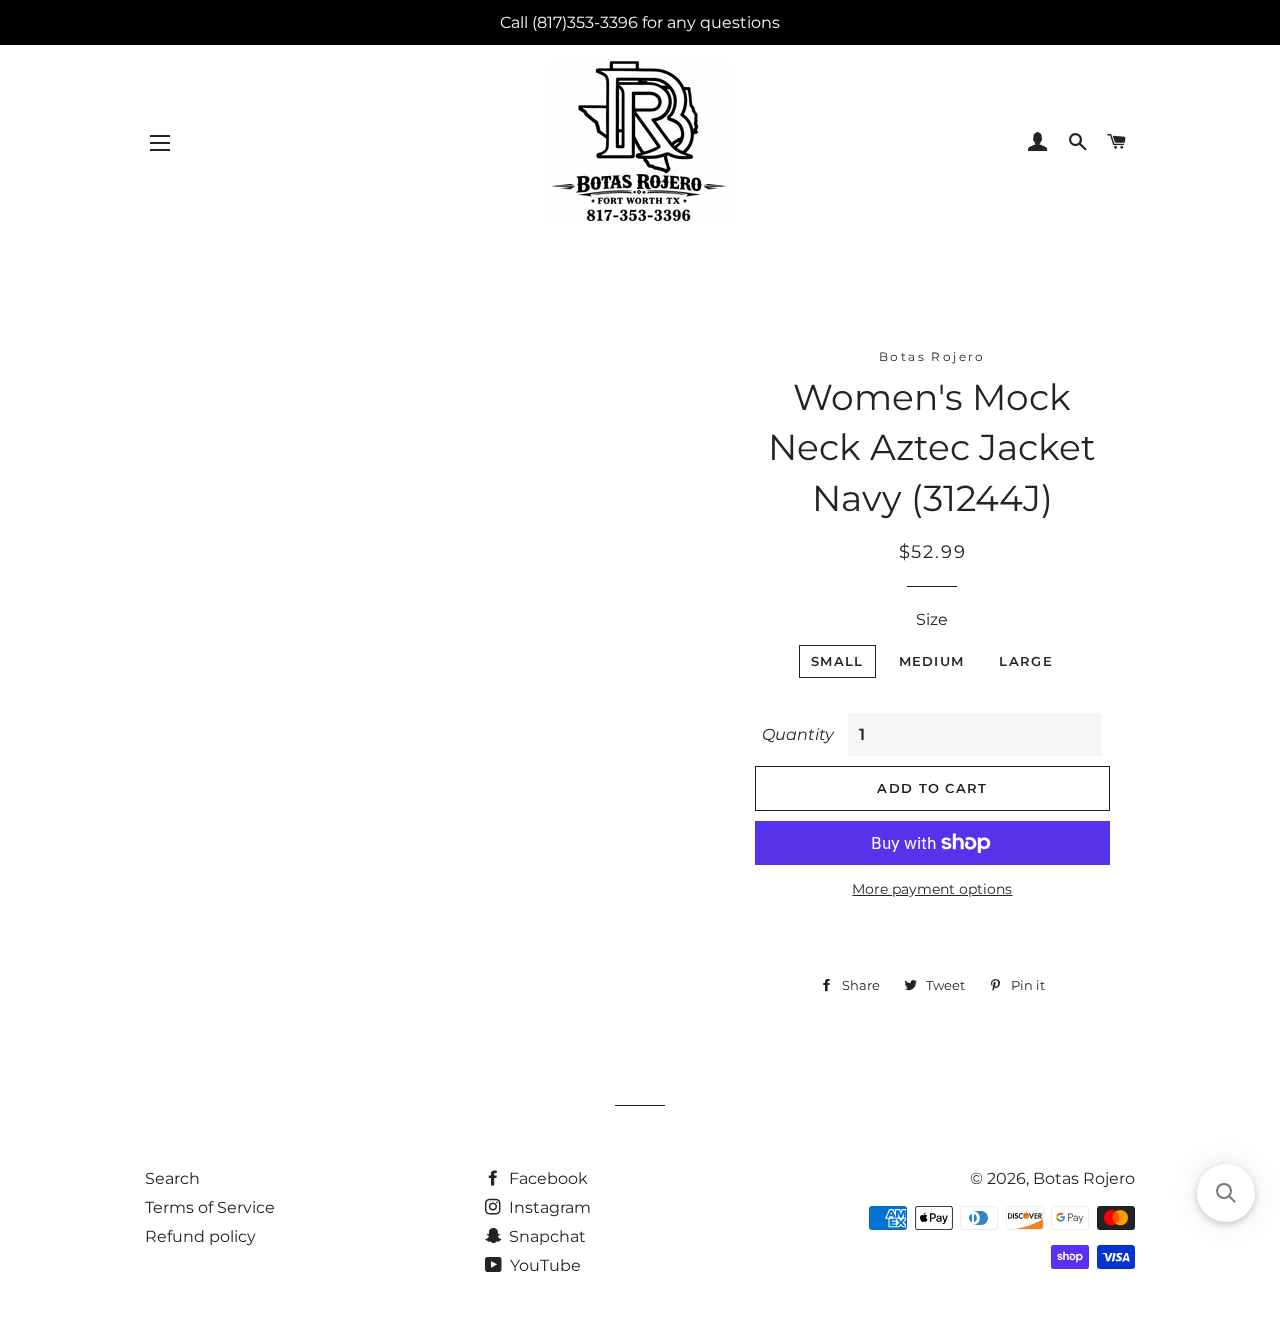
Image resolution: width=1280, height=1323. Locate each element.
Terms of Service (210, 1207)
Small (837, 661)
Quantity (798, 734)
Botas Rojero (1084, 1178)
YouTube (543, 1265)
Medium (932, 661)
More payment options (932, 889)
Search (172, 1178)
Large (1026, 661)
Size (932, 619)
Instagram (548, 1207)
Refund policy (200, 1236)
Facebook (546, 1178)
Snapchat (545, 1236)
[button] (1226, 1193)
